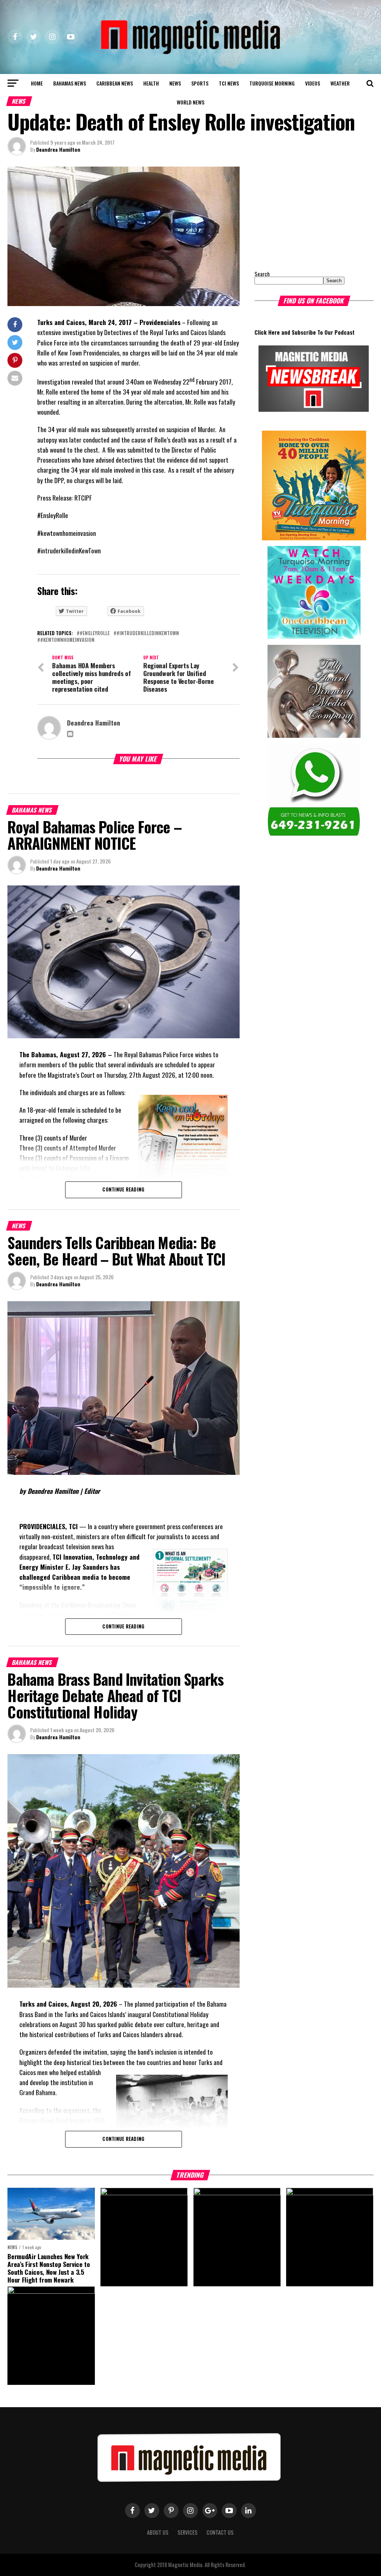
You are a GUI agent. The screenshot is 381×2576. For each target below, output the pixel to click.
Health (151, 83)
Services (188, 2532)
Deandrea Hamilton (58, 149)
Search (262, 274)
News (175, 83)
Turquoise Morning (272, 83)
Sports (200, 83)
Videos (313, 83)
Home (37, 83)
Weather (340, 83)
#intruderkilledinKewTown (148, 633)
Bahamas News (70, 83)
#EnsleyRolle (95, 633)
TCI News (229, 83)
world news (190, 102)
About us (158, 2532)
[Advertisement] (301, 213)
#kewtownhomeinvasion (67, 640)
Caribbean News (115, 83)
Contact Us (220, 2532)
